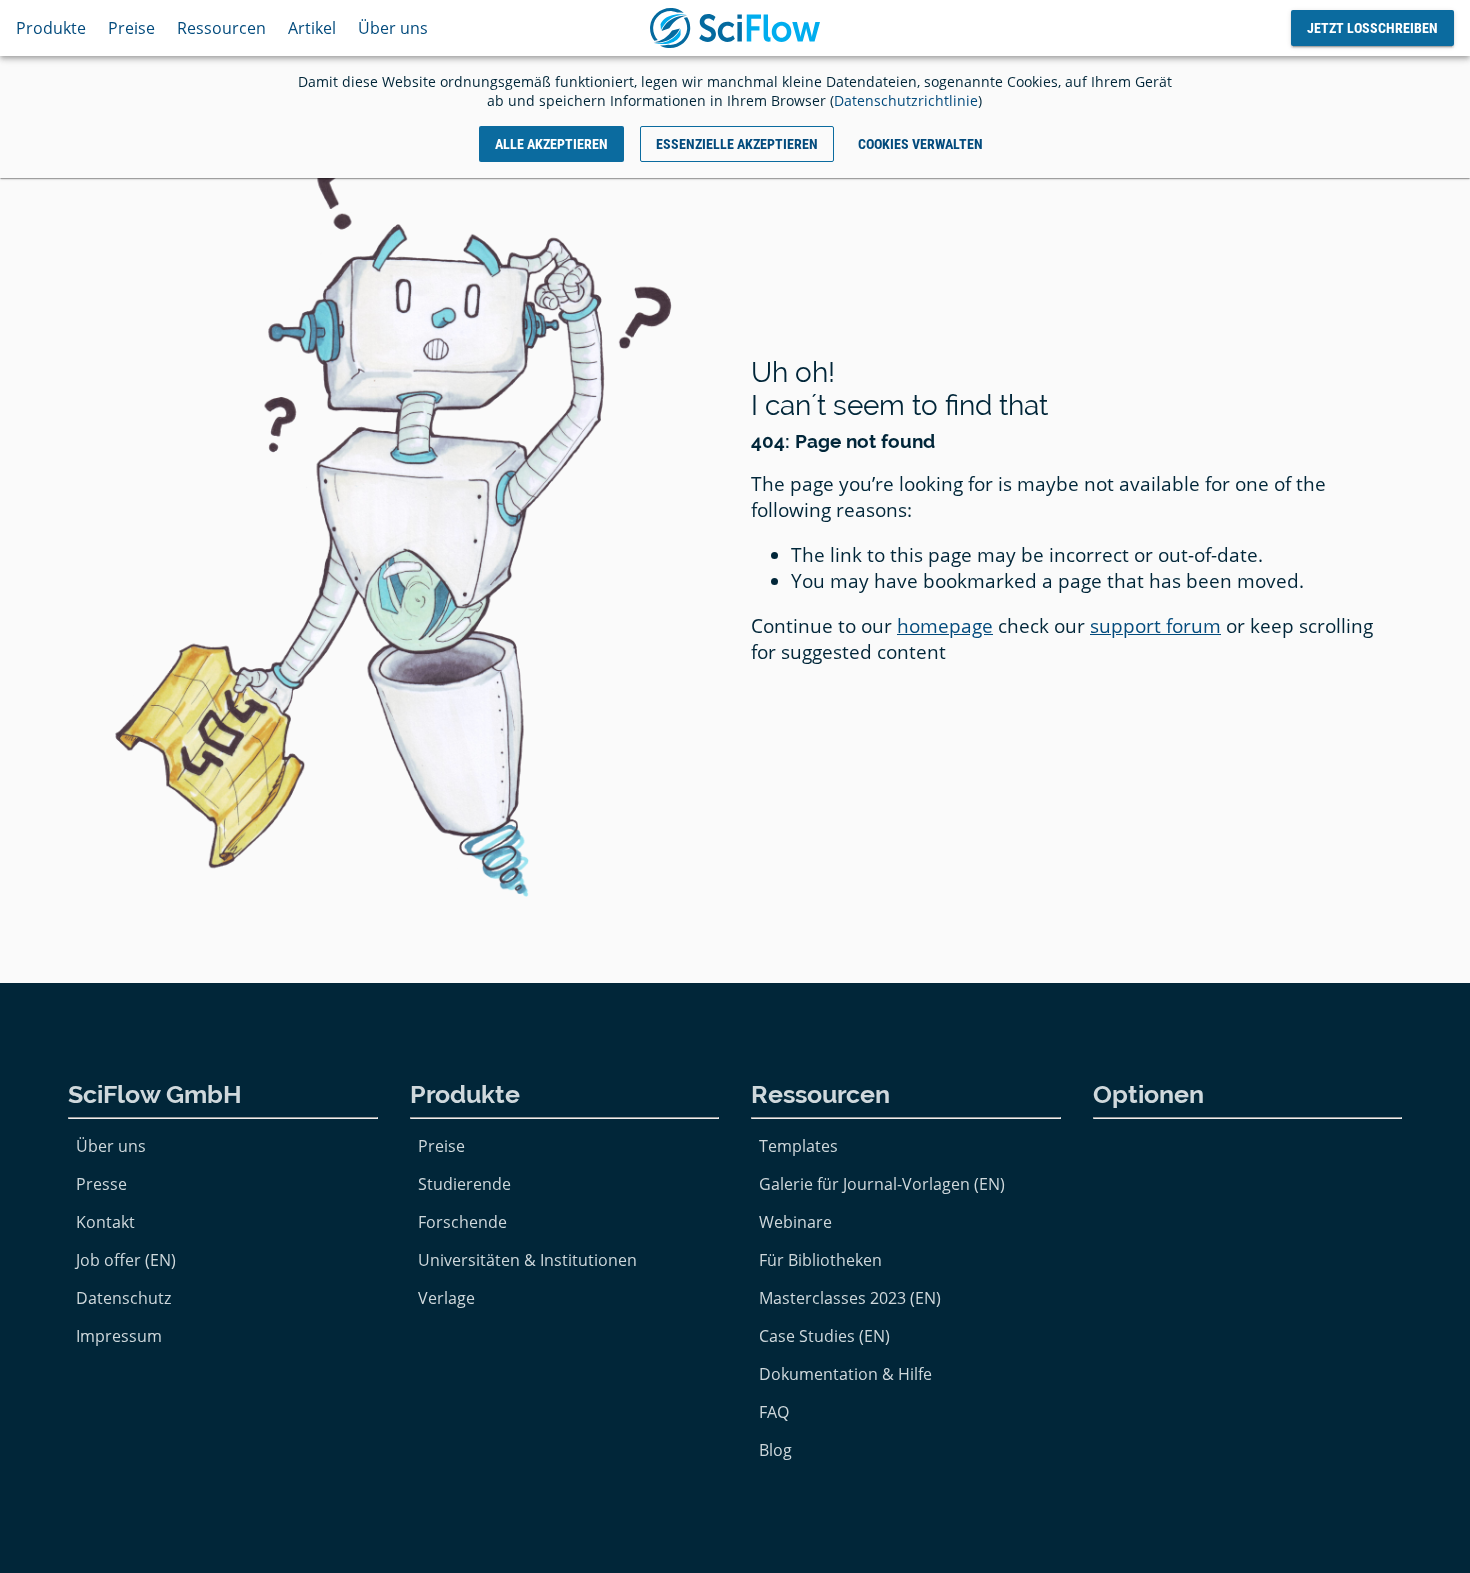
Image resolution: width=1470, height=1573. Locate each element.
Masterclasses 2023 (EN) (850, 1298)
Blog (775, 1450)
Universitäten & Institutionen (527, 1260)
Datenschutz (123, 1298)
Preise (131, 28)
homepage (945, 626)
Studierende (464, 1184)
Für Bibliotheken (820, 1260)
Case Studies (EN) (824, 1336)
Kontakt (105, 1222)
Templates (798, 1146)
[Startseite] (735, 28)
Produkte (51, 28)
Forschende (462, 1222)
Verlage (446, 1298)
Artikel (312, 28)
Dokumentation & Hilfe (845, 1374)
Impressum (119, 1336)
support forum (1155, 626)
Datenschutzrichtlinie (906, 100)
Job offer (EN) (126, 1260)
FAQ (774, 1412)
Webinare (795, 1222)
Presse (101, 1184)
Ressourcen (221, 28)
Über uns (393, 28)
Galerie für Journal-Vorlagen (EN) (882, 1184)
